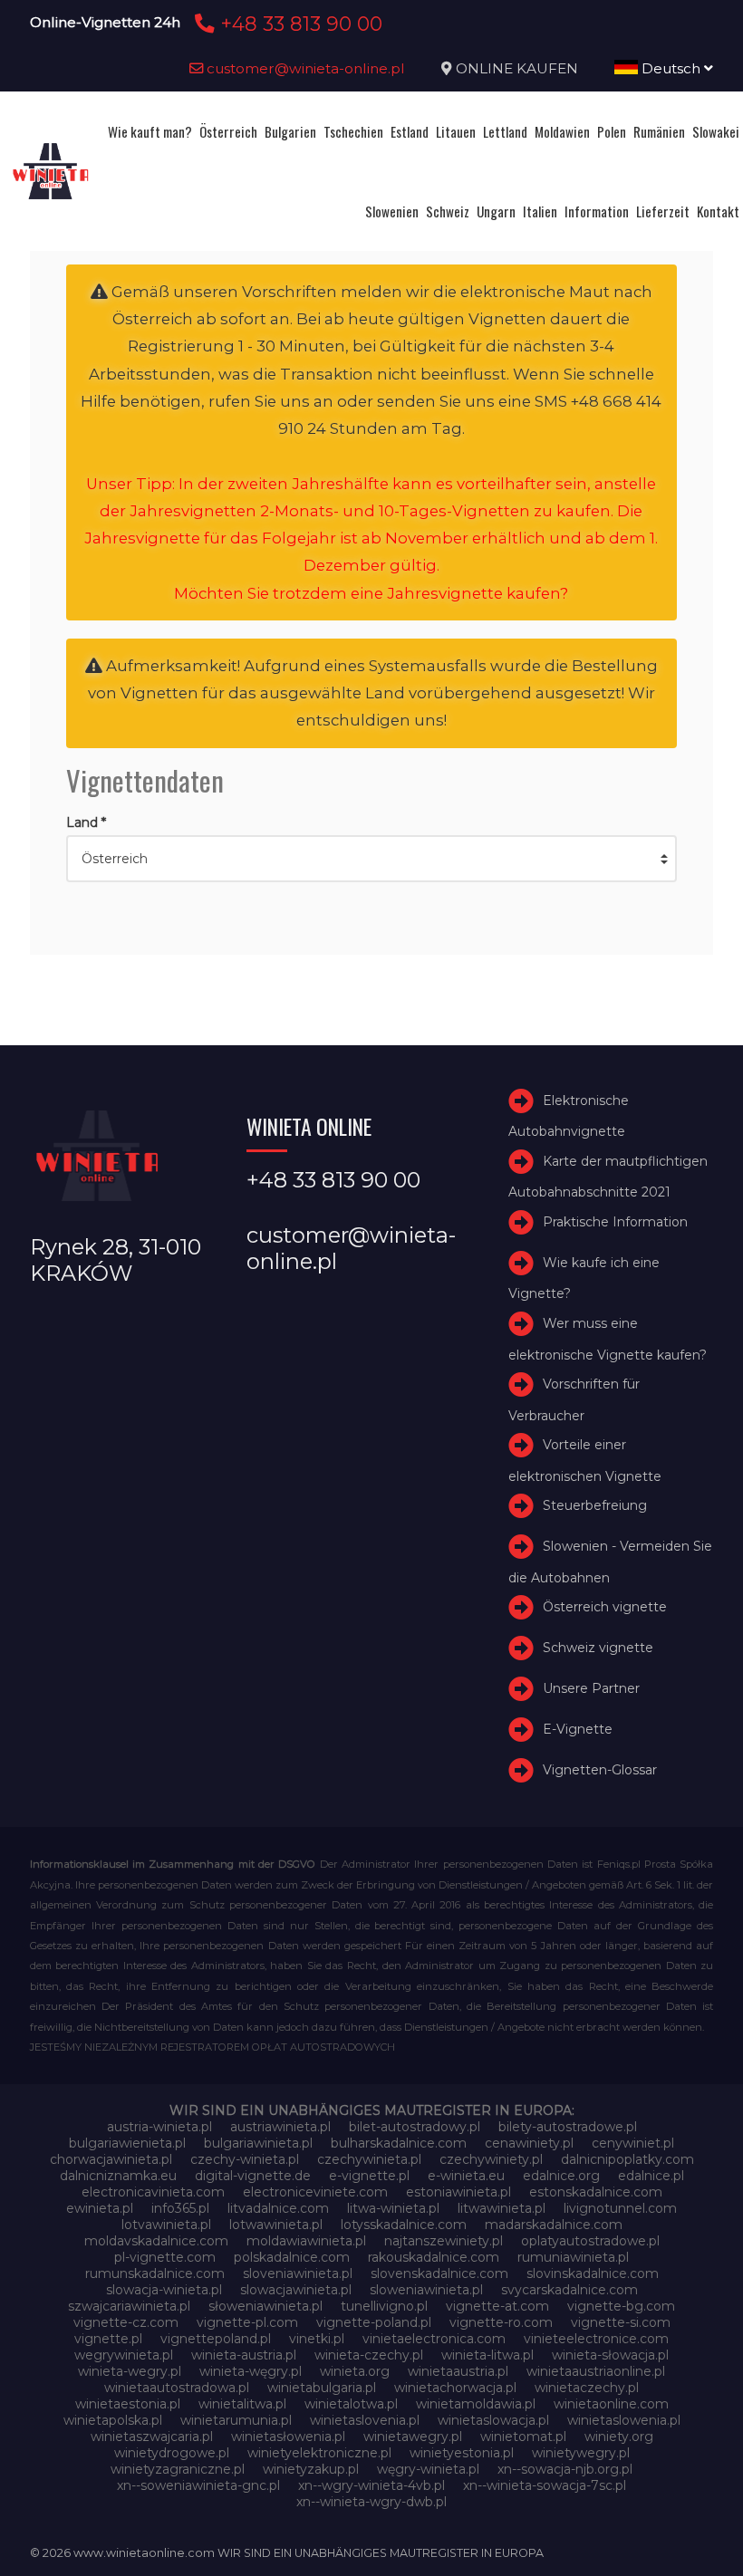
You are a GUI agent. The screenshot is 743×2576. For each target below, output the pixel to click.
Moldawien (562, 131)
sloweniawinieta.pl (426, 2290)
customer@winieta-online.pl (304, 68)
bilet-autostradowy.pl (415, 2127)
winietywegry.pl (581, 2453)
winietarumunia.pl (236, 2420)
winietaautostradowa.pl (177, 2388)
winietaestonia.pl (128, 2404)
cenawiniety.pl (529, 2143)
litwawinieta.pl (502, 2208)
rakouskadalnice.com (434, 2257)
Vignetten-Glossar (600, 1770)
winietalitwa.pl (242, 2404)
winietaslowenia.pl (624, 2420)
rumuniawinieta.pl (573, 2257)
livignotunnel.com (620, 2208)
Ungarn (496, 211)
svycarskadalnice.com (569, 2290)
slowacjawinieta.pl (296, 2290)
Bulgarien (290, 131)
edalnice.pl (651, 2176)
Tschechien (353, 131)
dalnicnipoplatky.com (627, 2159)
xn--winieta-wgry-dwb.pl (371, 2502)
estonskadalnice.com (596, 2192)
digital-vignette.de (253, 2176)
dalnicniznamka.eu (118, 2176)
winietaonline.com (611, 2404)
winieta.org (355, 2371)
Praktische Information (615, 1222)
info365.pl (180, 2208)
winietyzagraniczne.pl (178, 2469)
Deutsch (671, 68)
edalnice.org (561, 2176)
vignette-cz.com (126, 2322)
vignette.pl (108, 2339)
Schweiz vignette (598, 1648)
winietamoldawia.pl (476, 2404)
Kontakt (718, 211)
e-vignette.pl (369, 2176)
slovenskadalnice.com (439, 2273)
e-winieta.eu (466, 2176)
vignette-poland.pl (374, 2322)
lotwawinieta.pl (276, 2225)
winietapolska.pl (113, 2420)
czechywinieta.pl (369, 2159)
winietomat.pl (523, 2437)
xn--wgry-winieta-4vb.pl (371, 2485)
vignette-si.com (621, 2322)
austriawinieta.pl (280, 2127)
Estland (410, 131)
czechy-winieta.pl (245, 2159)
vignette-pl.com (247, 2322)
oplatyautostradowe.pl (590, 2241)
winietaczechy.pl (587, 2388)
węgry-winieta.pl (428, 2469)
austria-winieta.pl (159, 2127)
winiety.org (619, 2437)
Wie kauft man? (150, 131)
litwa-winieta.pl (393, 2208)
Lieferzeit (663, 211)
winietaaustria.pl (458, 2371)
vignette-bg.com (621, 2306)
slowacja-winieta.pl (164, 2290)
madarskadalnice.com (554, 2225)
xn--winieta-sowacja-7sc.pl (545, 2485)
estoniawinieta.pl (458, 2192)
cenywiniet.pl (633, 2143)
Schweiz (448, 211)
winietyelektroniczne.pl (319, 2453)
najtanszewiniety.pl (444, 2241)
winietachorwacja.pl (455, 2388)
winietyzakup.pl (311, 2469)
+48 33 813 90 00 (299, 24)
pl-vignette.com (165, 2257)
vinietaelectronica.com (434, 2339)
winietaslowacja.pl (493, 2420)
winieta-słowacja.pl (610, 2355)
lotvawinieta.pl (166, 2225)
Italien (540, 211)
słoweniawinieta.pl (265, 2306)
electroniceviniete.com (315, 2192)
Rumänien (659, 131)
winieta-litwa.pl (487, 2355)
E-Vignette (578, 1729)
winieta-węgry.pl (251, 2371)
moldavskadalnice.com (156, 2241)
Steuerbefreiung (595, 1506)
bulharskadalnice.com (399, 2143)
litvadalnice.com (278, 2208)
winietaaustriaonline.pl (596, 2371)
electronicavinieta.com (153, 2192)
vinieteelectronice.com (596, 2339)
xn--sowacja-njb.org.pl (565, 2469)
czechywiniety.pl (491, 2159)
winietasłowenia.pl (288, 2437)
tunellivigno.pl (384, 2306)
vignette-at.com (497, 2306)
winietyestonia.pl (462, 2453)
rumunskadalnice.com (155, 2273)
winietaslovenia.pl (365, 2420)
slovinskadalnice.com (593, 2273)
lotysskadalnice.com (404, 2225)
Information (597, 211)
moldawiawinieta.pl (306, 2241)
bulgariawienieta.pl (127, 2143)
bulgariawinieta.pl (258, 2143)
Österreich (228, 131)
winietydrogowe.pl (172, 2453)
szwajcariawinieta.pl (129, 2306)
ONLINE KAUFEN (517, 68)
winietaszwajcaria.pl (152, 2437)
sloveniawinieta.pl (298, 2273)
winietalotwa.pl (351, 2404)
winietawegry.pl (413, 2437)
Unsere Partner (591, 1688)
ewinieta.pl (100, 2208)
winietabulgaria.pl (322, 2388)
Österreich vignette (605, 1607)
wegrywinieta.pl (124, 2355)
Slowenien (392, 211)
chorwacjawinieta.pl (111, 2159)
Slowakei (716, 131)
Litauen (456, 131)
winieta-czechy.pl (369, 2355)
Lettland (505, 131)
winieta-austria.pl (244, 2355)
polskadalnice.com (292, 2257)
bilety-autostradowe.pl (568, 2127)
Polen (612, 131)
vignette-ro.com (501, 2322)
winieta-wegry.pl (130, 2371)
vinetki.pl (317, 2339)
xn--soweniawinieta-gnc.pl (198, 2485)
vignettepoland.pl (216, 2339)
